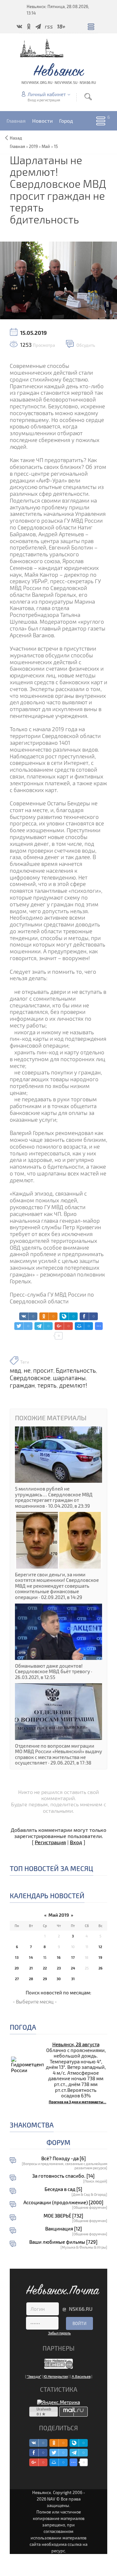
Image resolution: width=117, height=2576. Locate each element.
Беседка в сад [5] (63, 2189)
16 (59, 1957)
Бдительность (76, 1370)
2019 (33, 146)
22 (45, 1968)
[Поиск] (88, 97)
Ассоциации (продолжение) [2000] (63, 2202)
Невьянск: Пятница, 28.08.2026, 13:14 (58, 10)
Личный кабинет (47, 94)
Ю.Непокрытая (56, 2376)
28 (31, 1979)
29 (45, 1979)
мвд (15, 1370)
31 (73, 1979)
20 (17, 1968)
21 (31, 1968)
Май (46, 146)
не (27, 1370)
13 (17, 1957)
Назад (16, 138)
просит (43, 1370)
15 (56, 146)
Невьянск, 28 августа (76, 2044)
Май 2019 (59, 1915)
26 (100, 1968)
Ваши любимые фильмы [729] (63, 2242)
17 (73, 1957)
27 (17, 1979)
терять (47, 1385)
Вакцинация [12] (64, 2229)
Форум (58, 2142)
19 (100, 1957)
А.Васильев (81, 2376)
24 (73, 1968)
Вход (76, 1842)
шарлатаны (69, 1378)
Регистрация (50, 1842)
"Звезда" (34, 2376)
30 (59, 1979)
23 (59, 1968)
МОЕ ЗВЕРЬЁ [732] (63, 2216)
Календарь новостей (47, 1895)
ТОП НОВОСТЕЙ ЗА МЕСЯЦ (52, 1868)
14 (31, 1957)
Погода (23, 2027)
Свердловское (30, 1378)
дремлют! (73, 1385)
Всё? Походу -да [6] (64, 2158)
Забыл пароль (59, 2333)
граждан (22, 1385)
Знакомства (32, 2125)
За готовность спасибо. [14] (63, 2176)
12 (100, 1947)
